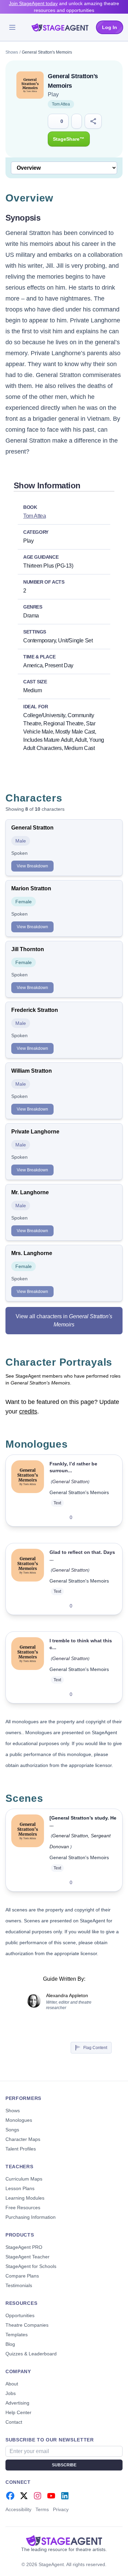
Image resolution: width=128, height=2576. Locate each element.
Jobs (11, 2393)
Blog (10, 2344)
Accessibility (18, 2509)
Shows (12, 52)
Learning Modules (25, 2198)
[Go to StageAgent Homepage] (64, 2540)
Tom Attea (61, 104)
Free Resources (23, 2208)
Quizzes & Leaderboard (31, 2354)
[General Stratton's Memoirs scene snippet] (28, 1850)
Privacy (61, 2509)
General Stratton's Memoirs (79, 1492)
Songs (12, 2130)
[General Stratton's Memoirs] (28, 1491)
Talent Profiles (21, 2149)
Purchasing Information (31, 2217)
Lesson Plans (20, 2188)
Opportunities (20, 2315)
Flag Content (95, 2048)
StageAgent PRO (24, 2247)
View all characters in (64, 1320)
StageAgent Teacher (27, 2257)
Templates (17, 2335)
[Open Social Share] (93, 121)
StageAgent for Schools (31, 2266)
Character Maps (23, 2139)
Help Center (18, 2412)
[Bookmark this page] (77, 121)
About (12, 2384)
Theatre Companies (27, 2325)
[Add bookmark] (101, 1517)
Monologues (19, 2120)
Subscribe (64, 2465)
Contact (14, 2422)
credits (28, 1411)
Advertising (17, 2403)
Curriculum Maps (24, 2179)
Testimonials (19, 2285)
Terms (42, 2509)
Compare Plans (22, 2276)
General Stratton (70, 1481)
